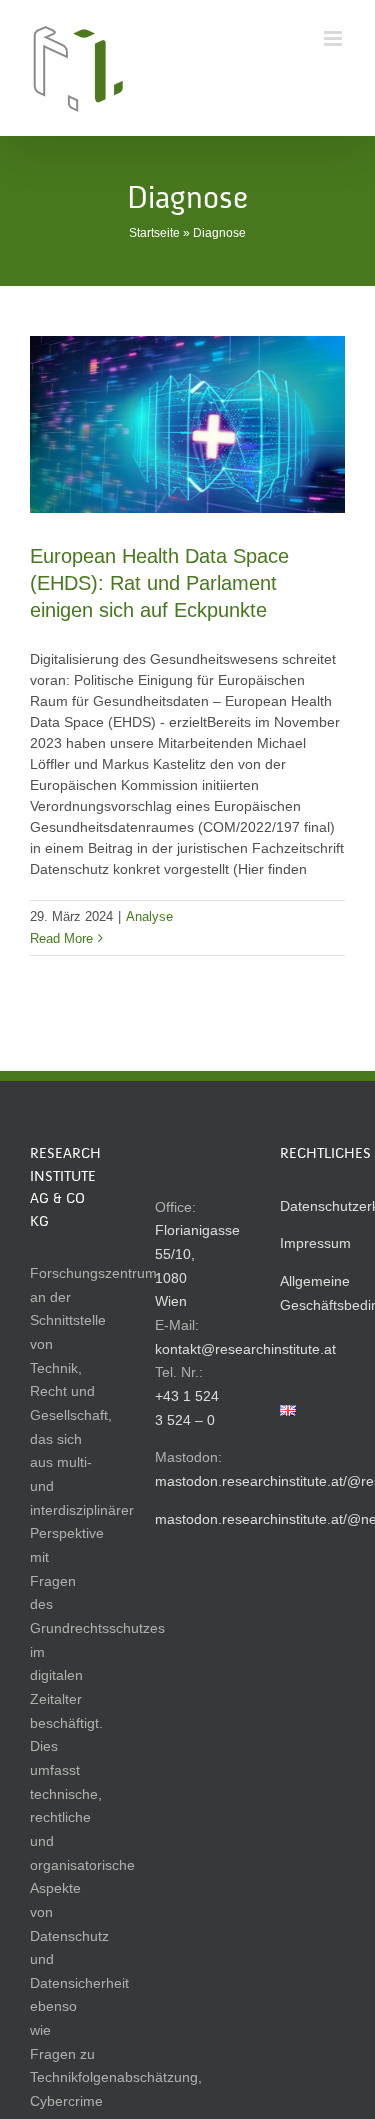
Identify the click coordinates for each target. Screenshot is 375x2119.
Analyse (149, 916)
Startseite (154, 233)
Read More (61, 938)
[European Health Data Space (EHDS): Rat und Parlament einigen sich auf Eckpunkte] (187, 424)
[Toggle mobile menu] (334, 38)
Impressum (315, 1243)
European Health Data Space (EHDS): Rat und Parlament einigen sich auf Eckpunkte (159, 583)
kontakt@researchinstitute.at (245, 1349)
